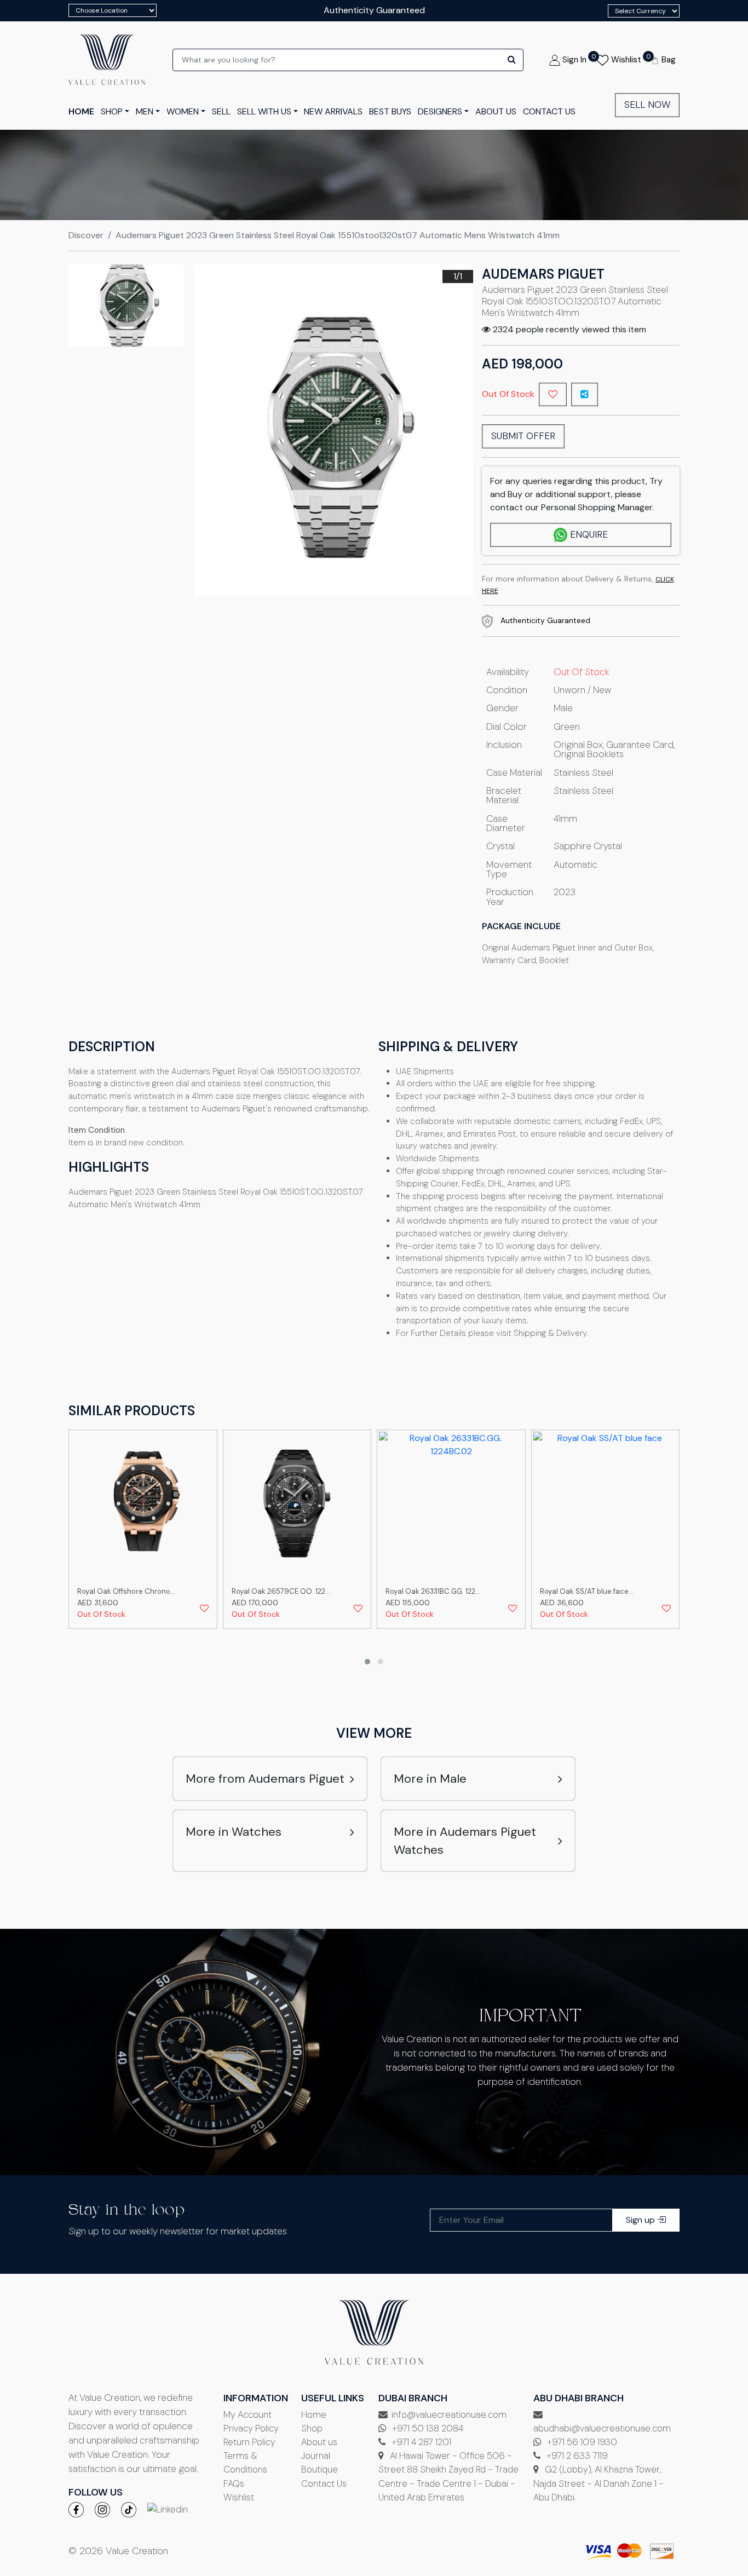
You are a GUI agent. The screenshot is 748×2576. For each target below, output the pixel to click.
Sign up (641, 2220)
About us (319, 2442)
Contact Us (324, 2483)
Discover (86, 235)
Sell (221, 111)
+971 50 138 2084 (427, 2428)
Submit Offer (523, 436)
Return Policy (249, 2442)
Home (314, 2414)
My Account (248, 2414)
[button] (367, 1662)
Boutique (320, 2469)
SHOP (112, 111)
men (145, 111)
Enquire (589, 534)
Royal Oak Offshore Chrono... (126, 1591)
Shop (312, 2428)
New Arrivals (333, 111)
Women (183, 111)
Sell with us (264, 111)
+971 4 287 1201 (420, 2442)
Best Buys (390, 111)
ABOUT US (496, 111)
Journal (316, 2456)
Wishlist (239, 2497)
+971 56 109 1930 (581, 2442)
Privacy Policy (251, 2428)
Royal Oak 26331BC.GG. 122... (433, 1591)
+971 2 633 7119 (576, 2456)
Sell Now (647, 105)
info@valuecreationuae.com (449, 2414)
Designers (440, 111)
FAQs (234, 2483)
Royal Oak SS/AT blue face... (587, 1591)
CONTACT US (549, 111)
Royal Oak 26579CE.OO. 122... (281, 1591)
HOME (81, 111)
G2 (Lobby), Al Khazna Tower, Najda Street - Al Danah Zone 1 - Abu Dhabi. (599, 2483)
